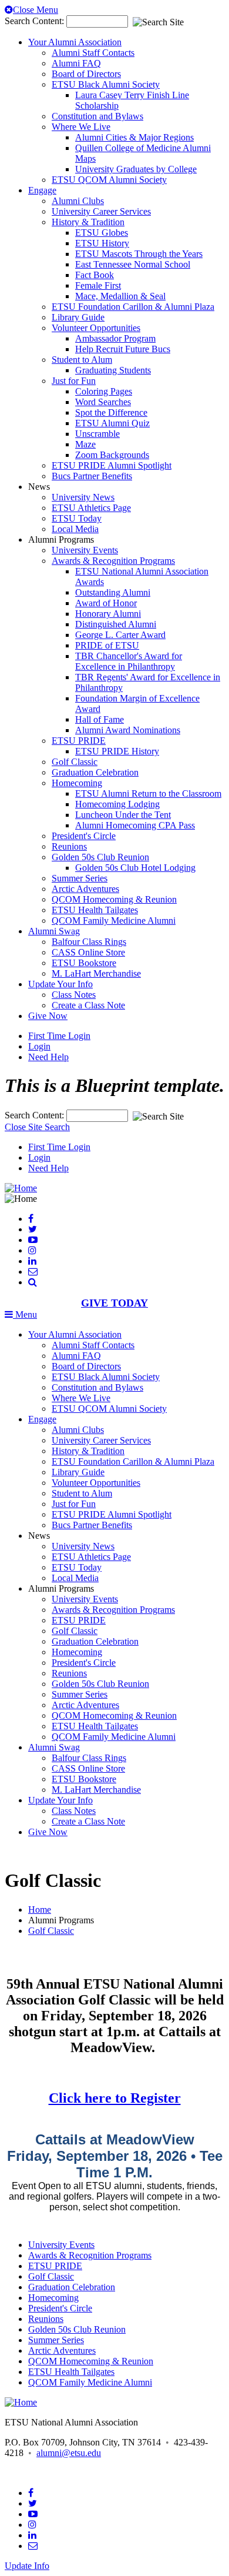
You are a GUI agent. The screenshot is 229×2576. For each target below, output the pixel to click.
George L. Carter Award (120, 635)
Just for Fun (74, 381)
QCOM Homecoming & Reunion (114, 899)
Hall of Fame (100, 719)
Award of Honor (106, 603)
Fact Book (95, 275)
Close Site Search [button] (37, 1127)
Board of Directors (86, 74)
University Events (85, 550)
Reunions (69, 846)
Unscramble (97, 434)
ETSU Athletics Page (91, 508)
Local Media (75, 529)
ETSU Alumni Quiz (112, 423)
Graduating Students (113, 370)
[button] (33, 1282)
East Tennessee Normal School (133, 264)
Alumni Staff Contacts (93, 53)
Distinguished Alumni (116, 624)
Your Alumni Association (75, 42)
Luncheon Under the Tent (123, 815)
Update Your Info (60, 984)
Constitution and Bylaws (97, 116)
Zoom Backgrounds (112, 455)
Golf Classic (75, 762)
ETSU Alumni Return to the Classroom (148, 793)
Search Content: (36, 21)
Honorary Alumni (108, 614)
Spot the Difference (111, 412)
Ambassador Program (115, 338)
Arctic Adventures (85, 889)
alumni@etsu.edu (69, 2453)
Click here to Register (115, 2098)
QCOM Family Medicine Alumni (114, 921)
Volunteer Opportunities (96, 328)
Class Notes (74, 995)
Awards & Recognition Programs (113, 561)
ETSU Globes (102, 233)
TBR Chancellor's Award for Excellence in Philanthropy (129, 661)
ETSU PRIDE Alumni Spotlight (112, 465)
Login (39, 1046)
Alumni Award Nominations (128, 730)
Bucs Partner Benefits (92, 476)
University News (83, 497)
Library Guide (78, 317)
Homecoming (77, 783)
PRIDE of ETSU (107, 645)
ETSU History (102, 243)
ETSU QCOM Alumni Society (109, 180)
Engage (42, 190)
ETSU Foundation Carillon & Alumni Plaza (133, 307)
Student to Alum (82, 360)
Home (40, 1910)
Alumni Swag (54, 931)
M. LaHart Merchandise (96, 973)
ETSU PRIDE (79, 741)
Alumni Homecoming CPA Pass (135, 825)
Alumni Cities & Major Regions (134, 137)
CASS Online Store (88, 952)
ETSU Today (77, 518)
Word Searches (103, 402)
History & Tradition (88, 222)
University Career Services (101, 211)
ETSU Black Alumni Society (106, 84)
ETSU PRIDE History (117, 751)
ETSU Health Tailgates (95, 910)
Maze (85, 444)
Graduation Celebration (95, 772)
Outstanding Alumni (113, 592)
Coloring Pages (104, 391)
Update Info (27, 2566)
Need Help (48, 1057)
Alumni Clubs (78, 201)
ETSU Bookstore (84, 963)
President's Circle (84, 836)
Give (48, 1016)
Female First (98, 285)
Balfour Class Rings (89, 942)
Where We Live (81, 127)
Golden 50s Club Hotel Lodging (135, 868)
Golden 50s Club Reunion (100, 857)
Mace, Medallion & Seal (120, 296)
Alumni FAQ (76, 63)
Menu (25, 1314)
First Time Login (59, 1036)
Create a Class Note (88, 1005)
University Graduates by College (136, 169)
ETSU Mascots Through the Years (139, 254)
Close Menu (36, 10)
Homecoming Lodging (117, 804)
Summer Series (80, 878)
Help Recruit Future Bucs (123, 349)
